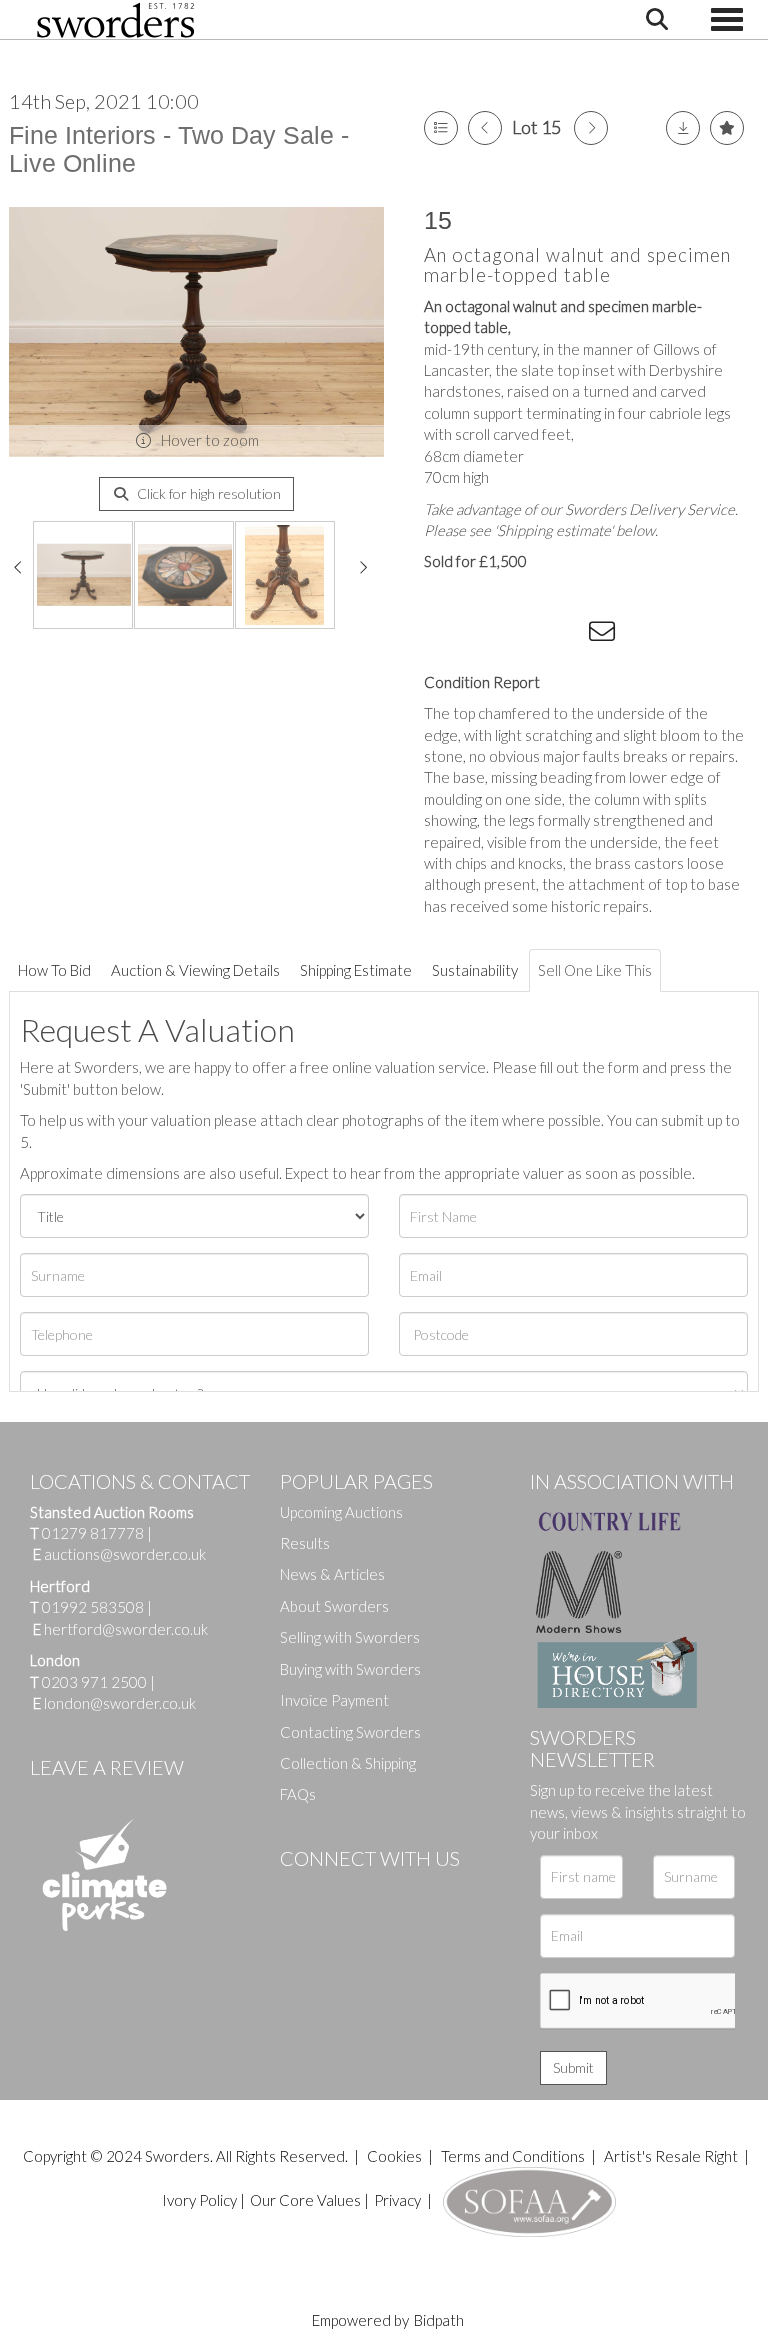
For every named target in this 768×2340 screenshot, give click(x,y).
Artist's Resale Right (671, 2156)
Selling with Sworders (350, 1637)
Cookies (394, 2156)
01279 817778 (93, 1533)
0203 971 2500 (94, 1682)
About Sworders (334, 1606)
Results (305, 1543)
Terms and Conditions (514, 2156)
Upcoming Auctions (341, 1512)
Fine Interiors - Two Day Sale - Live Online (179, 149)
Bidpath (439, 2320)
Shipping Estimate (356, 970)
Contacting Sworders (350, 1732)
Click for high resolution (207, 493)
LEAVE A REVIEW (107, 1767)
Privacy (397, 2200)
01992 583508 (93, 1607)
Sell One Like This (595, 970)
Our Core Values (305, 2200)
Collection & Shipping (348, 1763)
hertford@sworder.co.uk (126, 1629)
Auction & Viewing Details (195, 970)
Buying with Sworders (350, 1669)
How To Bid (54, 970)
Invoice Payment (334, 1700)
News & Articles (332, 1574)
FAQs (298, 1794)
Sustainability (475, 970)
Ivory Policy (199, 2200)
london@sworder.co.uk (114, 1703)
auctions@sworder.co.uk (119, 1554)
